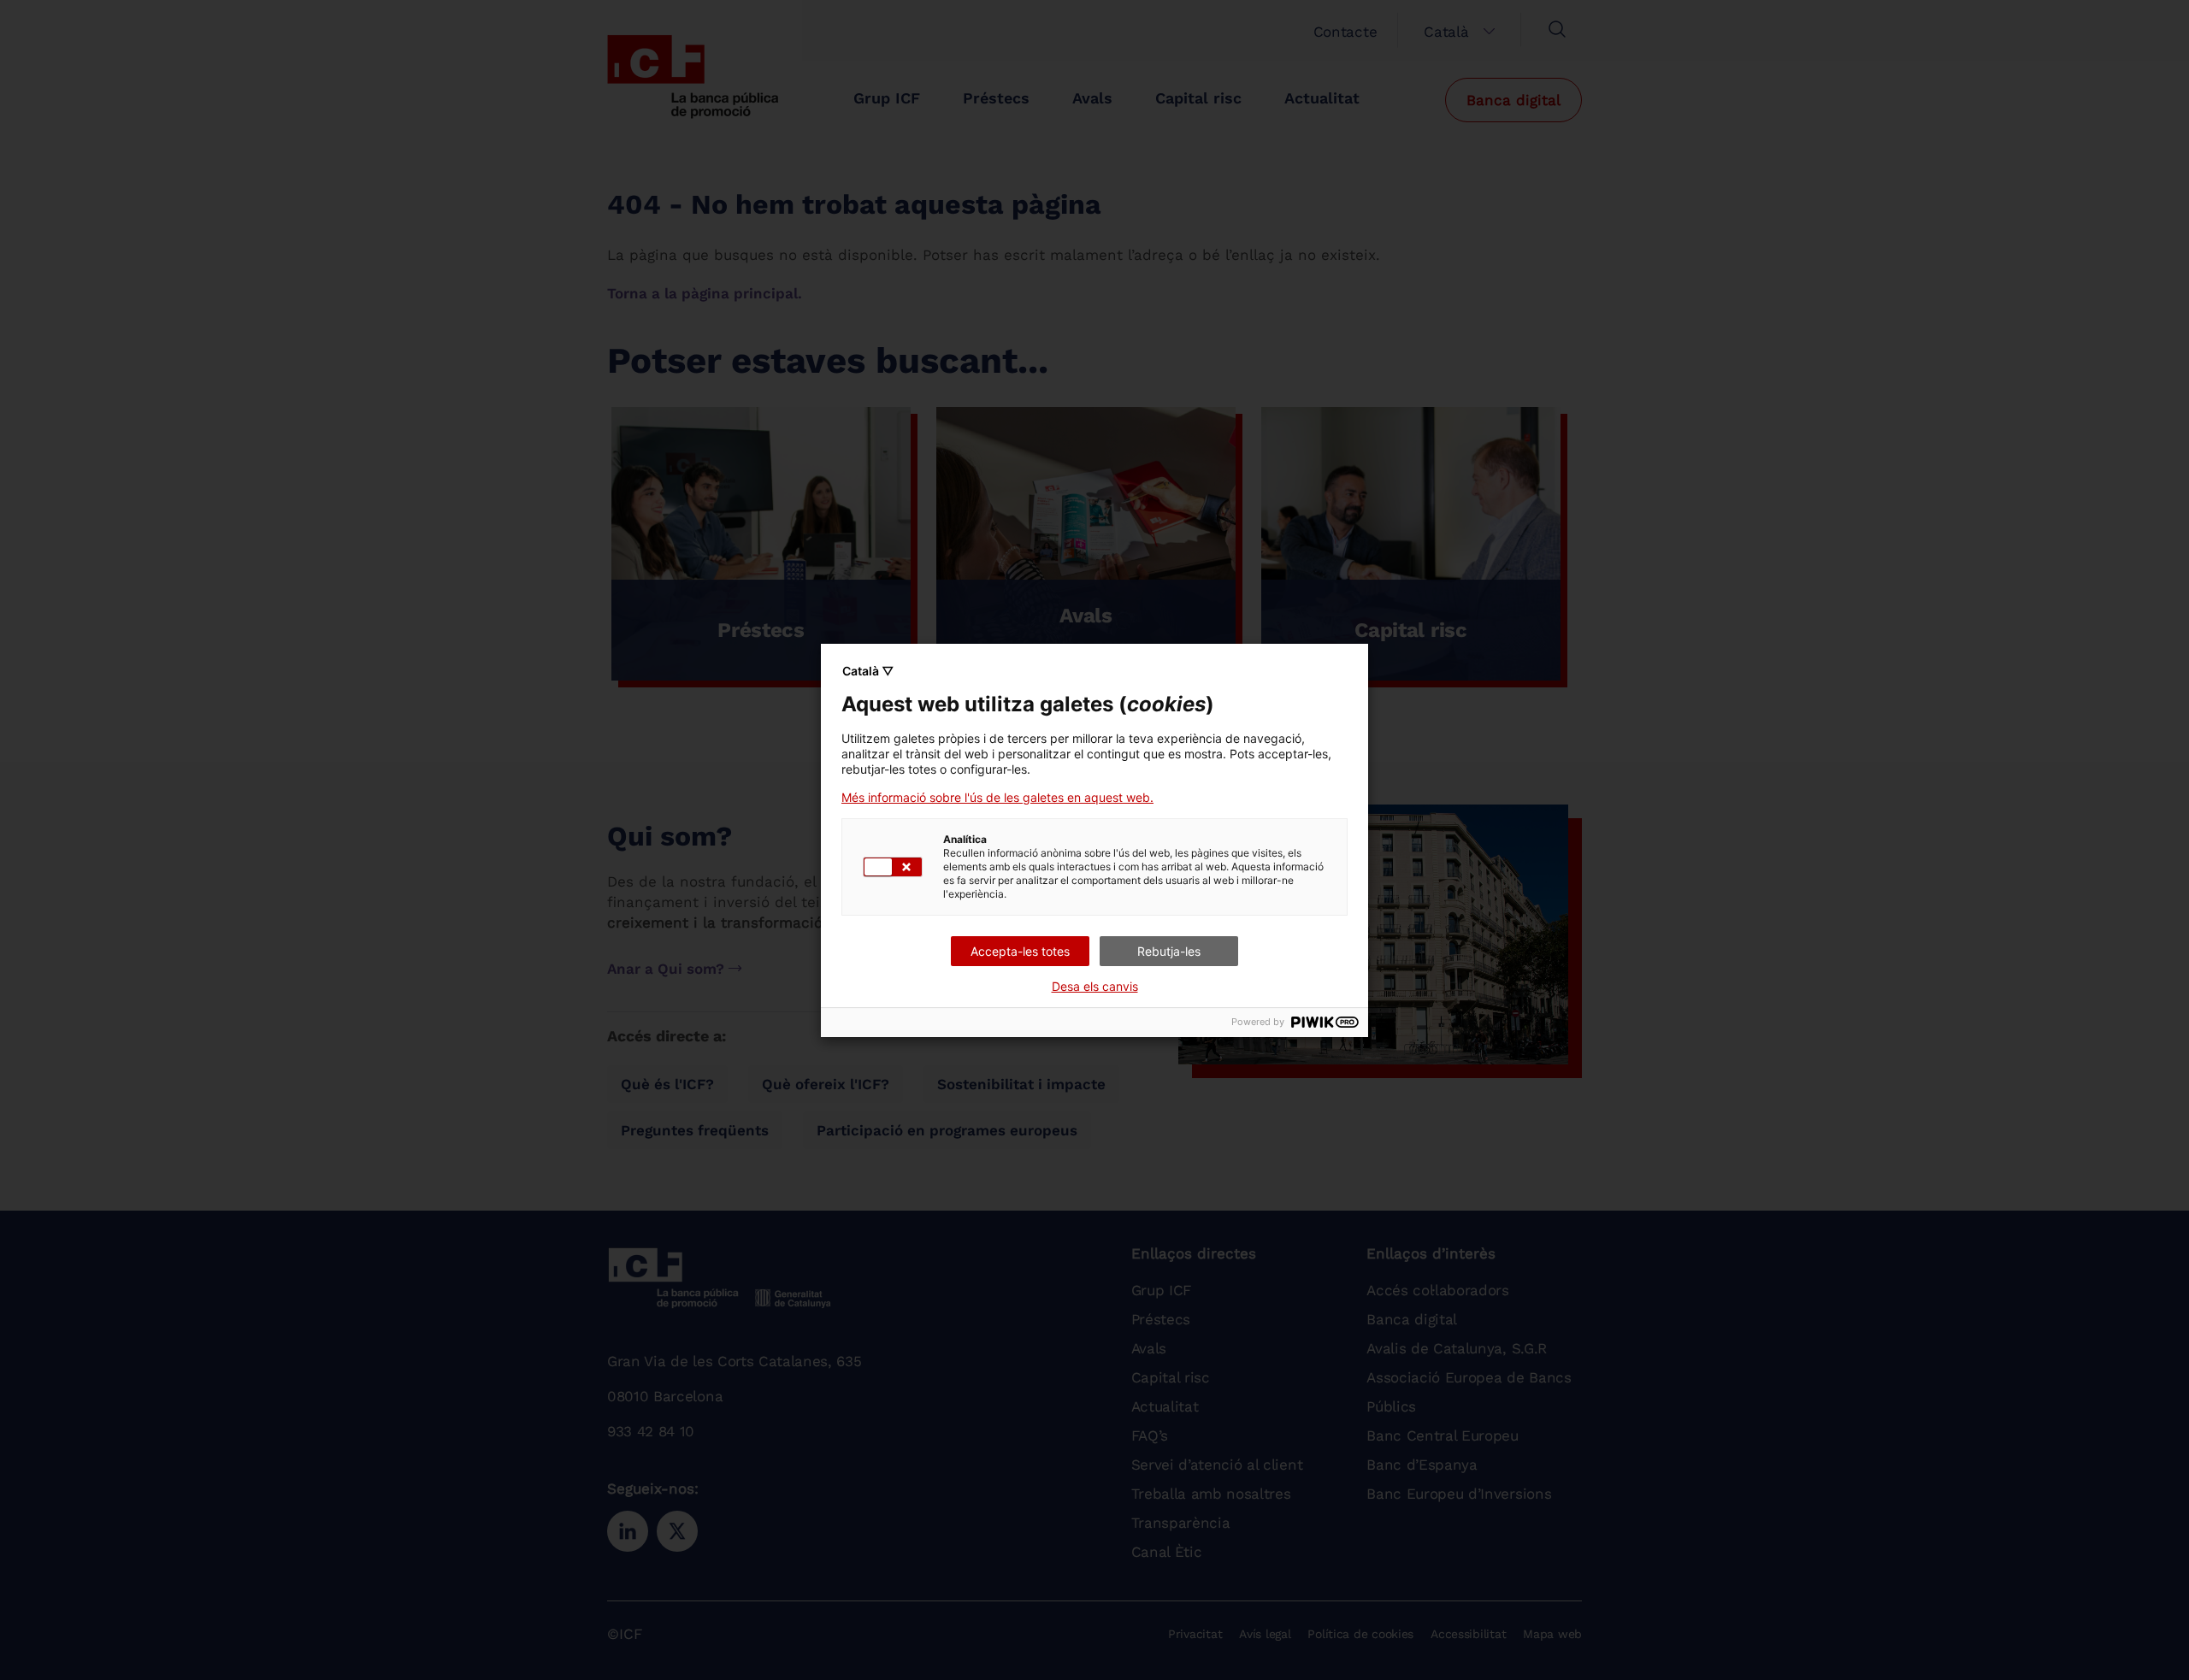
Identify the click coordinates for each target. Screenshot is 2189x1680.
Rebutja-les (1169, 951)
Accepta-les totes (1020, 951)
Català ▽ (868, 671)
